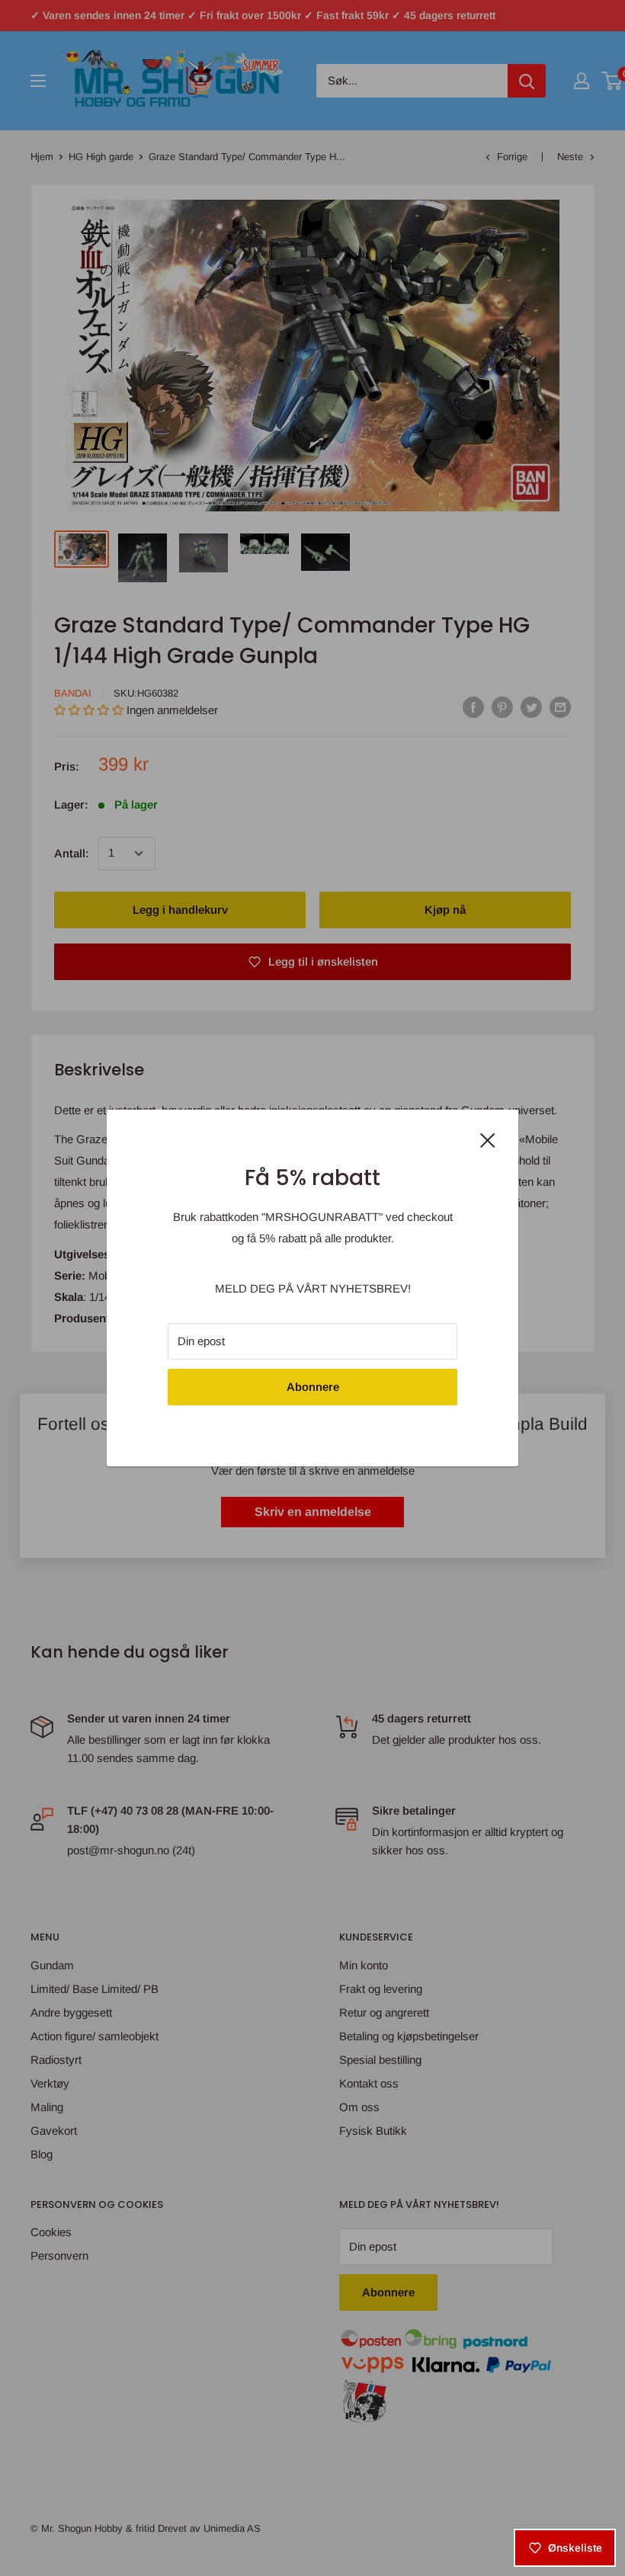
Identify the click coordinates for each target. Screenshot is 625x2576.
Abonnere (313, 1387)
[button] (278, 2433)
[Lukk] (488, 1139)
